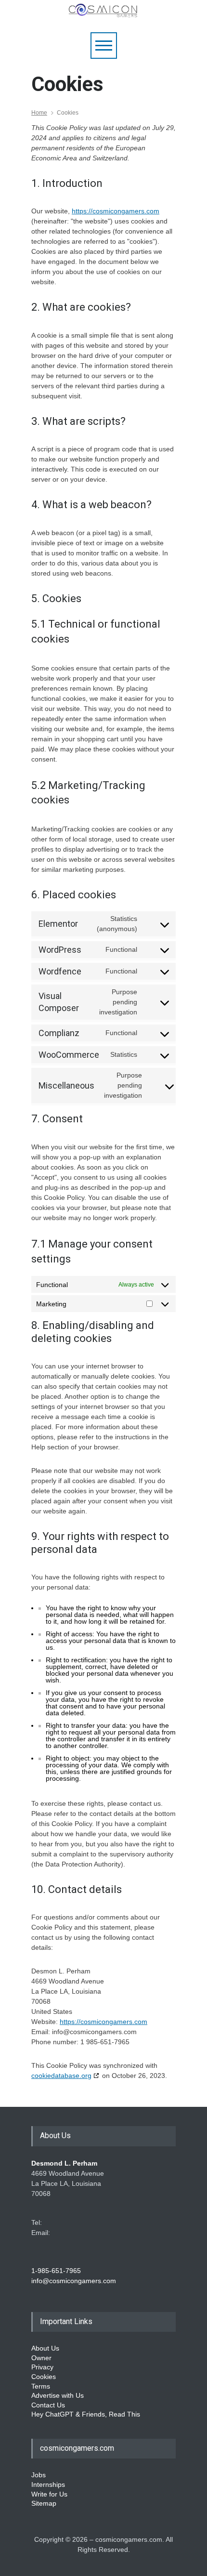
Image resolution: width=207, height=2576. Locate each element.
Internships (48, 2484)
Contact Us (48, 2405)
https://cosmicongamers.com (116, 211)
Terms (41, 2386)
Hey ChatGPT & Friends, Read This (86, 2414)
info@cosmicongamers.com (74, 2281)
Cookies (44, 2377)
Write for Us (49, 2494)
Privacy (42, 2367)
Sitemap (44, 2503)
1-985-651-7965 (56, 2271)
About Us (45, 2348)
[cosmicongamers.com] (103, 15)
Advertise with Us (58, 2395)
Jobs (39, 2475)
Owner (41, 2358)
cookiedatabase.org (61, 2076)
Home (39, 113)
